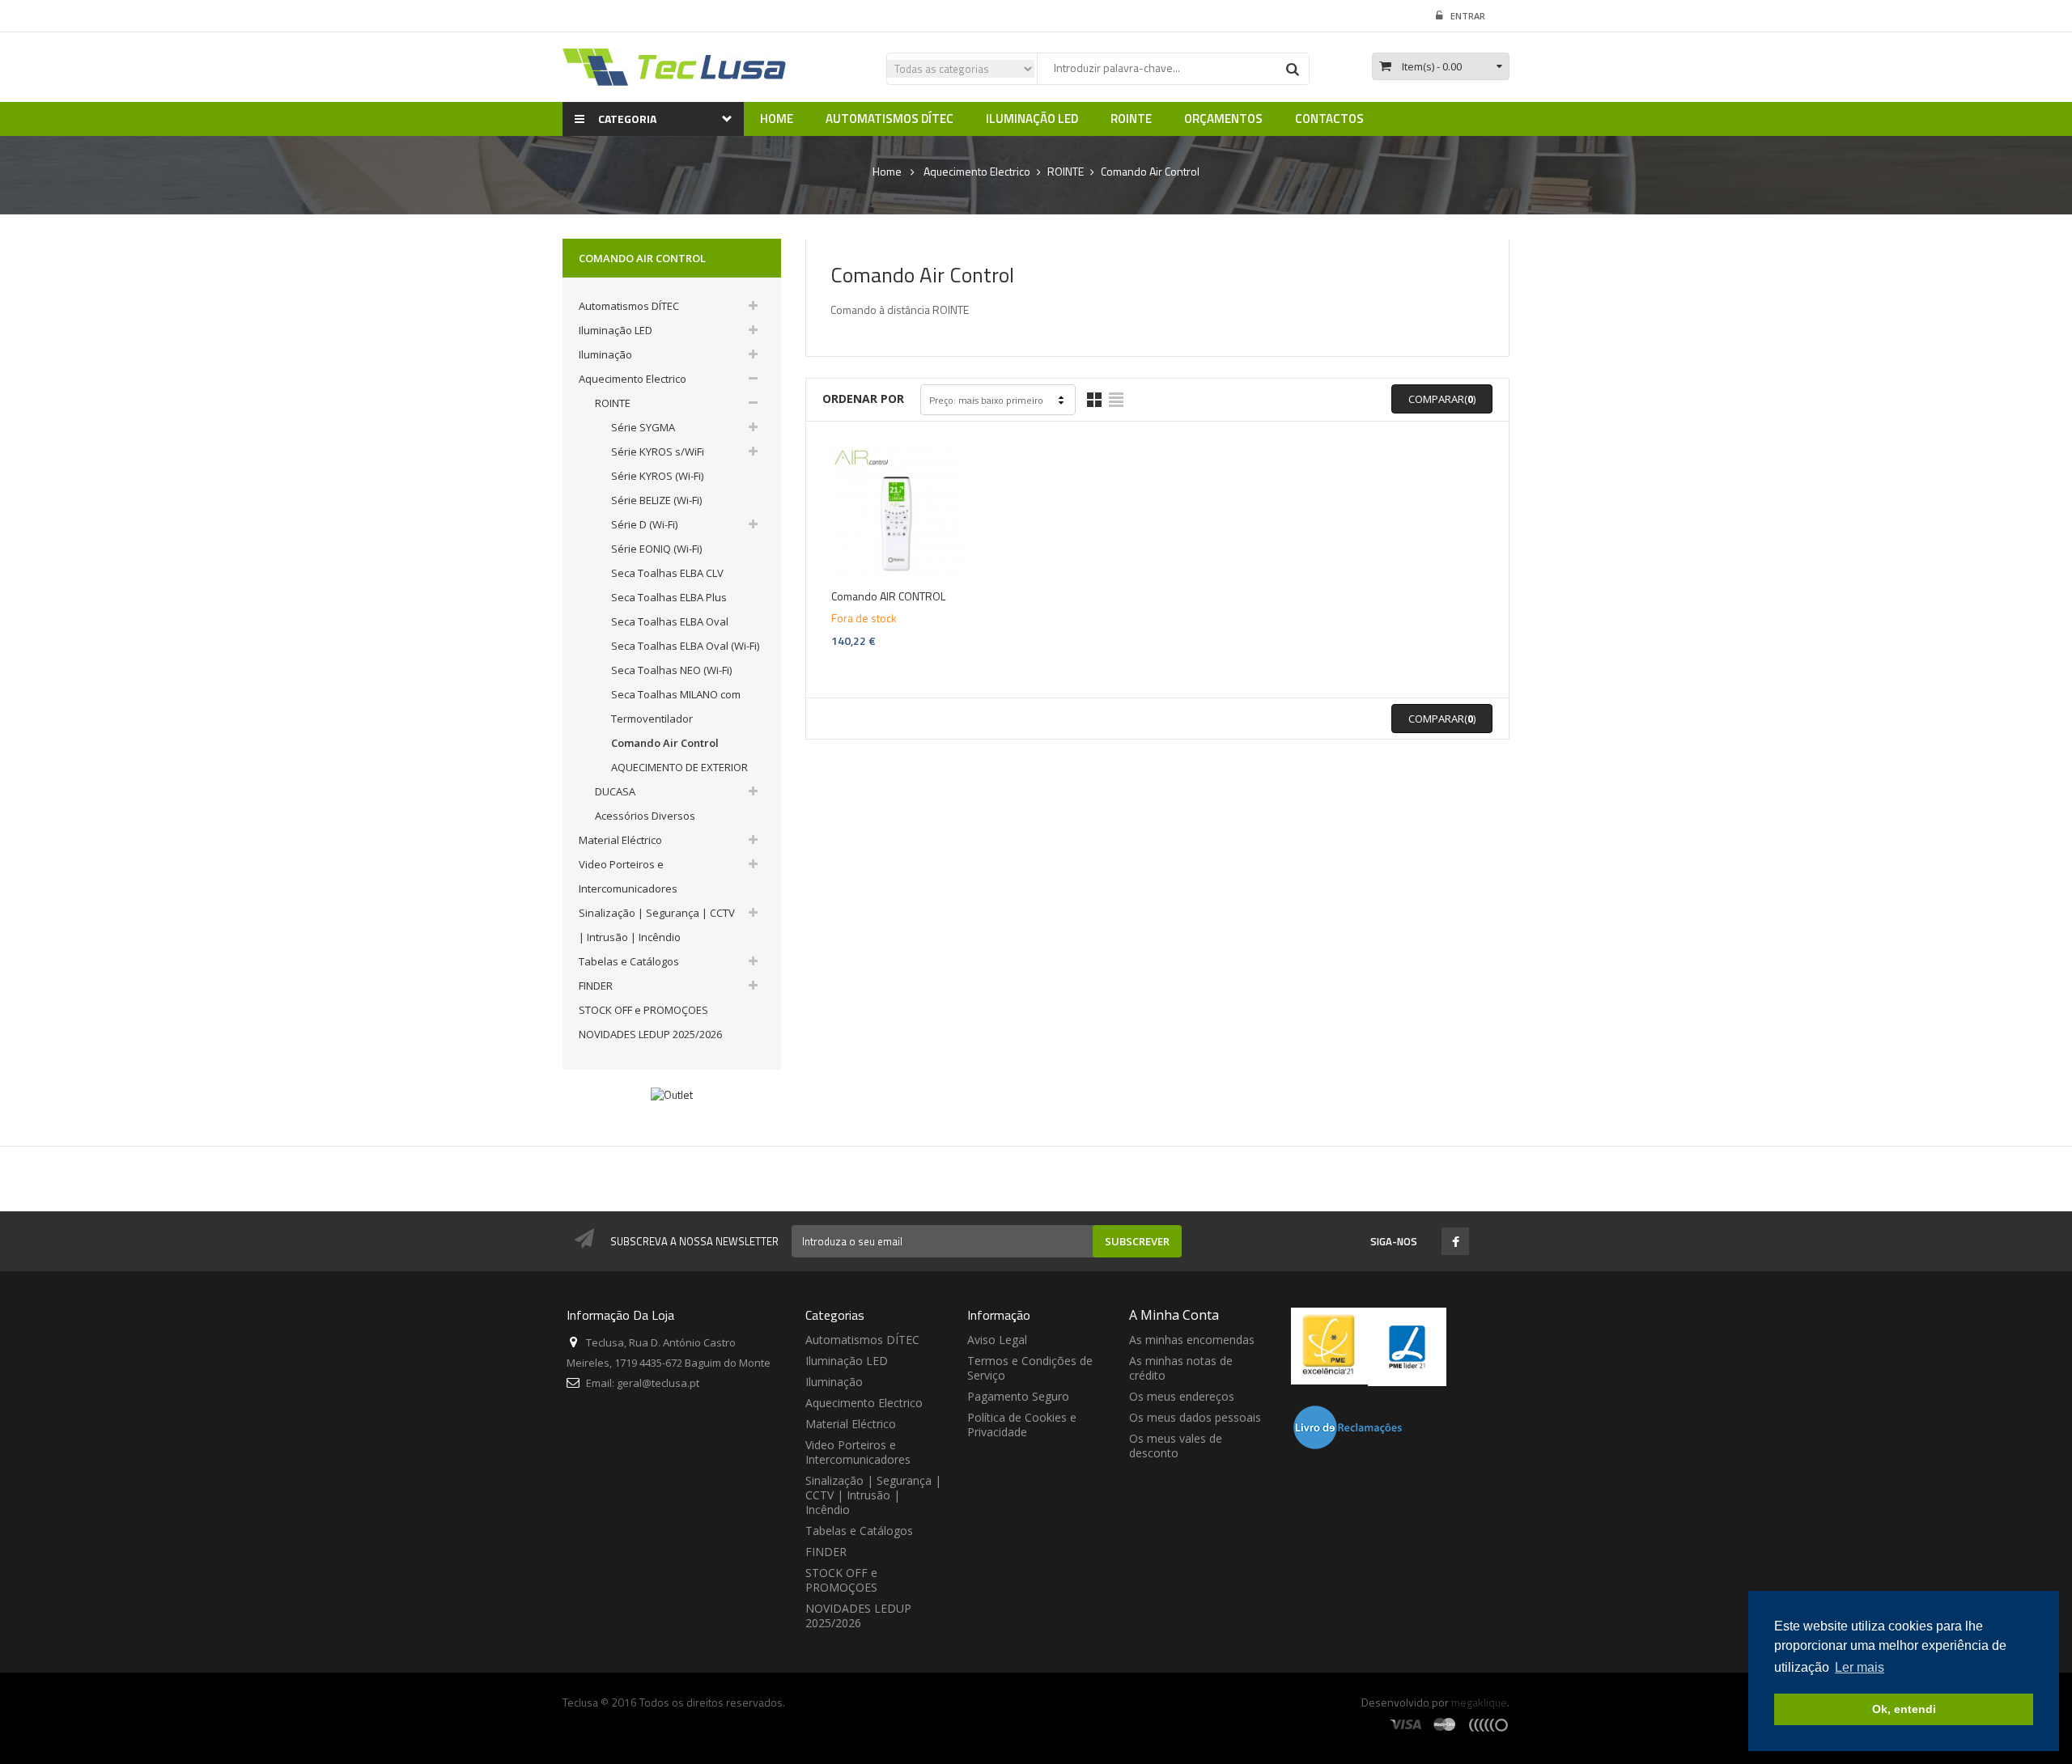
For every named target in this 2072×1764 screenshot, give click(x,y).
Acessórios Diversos (645, 816)
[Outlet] (672, 1094)
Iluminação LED (616, 330)
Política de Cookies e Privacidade (1022, 1425)
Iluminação (605, 354)
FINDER (596, 986)
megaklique (1479, 1702)
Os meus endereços (1182, 1396)
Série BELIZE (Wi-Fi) (656, 500)
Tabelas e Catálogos (629, 961)
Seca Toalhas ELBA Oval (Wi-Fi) (685, 646)
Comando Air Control (665, 743)
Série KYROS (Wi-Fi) (657, 476)
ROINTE (613, 403)
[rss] (1488, 1724)
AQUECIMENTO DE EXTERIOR (679, 767)
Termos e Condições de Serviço (1030, 1368)
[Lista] (1116, 400)
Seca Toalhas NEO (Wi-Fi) (671, 670)
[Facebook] (1456, 1243)
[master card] (1445, 1724)
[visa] (1406, 1724)
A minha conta (1174, 1315)
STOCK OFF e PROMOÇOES (643, 1010)
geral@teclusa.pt (658, 1383)
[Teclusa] (676, 66)
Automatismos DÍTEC (629, 306)
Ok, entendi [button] (1904, 1709)
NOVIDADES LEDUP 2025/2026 (650, 1034)
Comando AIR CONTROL (888, 596)
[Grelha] (1094, 400)
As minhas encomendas (1192, 1340)
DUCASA (615, 791)
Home (887, 172)
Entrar (1468, 16)
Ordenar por (863, 399)
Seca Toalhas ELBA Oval (670, 621)
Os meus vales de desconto (1176, 1446)
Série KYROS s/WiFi (658, 452)
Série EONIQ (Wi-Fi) (656, 549)
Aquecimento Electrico (633, 379)
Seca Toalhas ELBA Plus (669, 597)
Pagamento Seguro (1018, 1396)
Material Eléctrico (620, 840)
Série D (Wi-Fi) (644, 524)
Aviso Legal (997, 1340)
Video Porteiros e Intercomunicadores (858, 1452)
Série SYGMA (643, 427)
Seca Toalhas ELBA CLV (667, 573)
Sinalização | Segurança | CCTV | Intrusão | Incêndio (873, 1495)
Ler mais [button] (1860, 1667)
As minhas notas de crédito (1181, 1368)
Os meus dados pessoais (1195, 1417)
